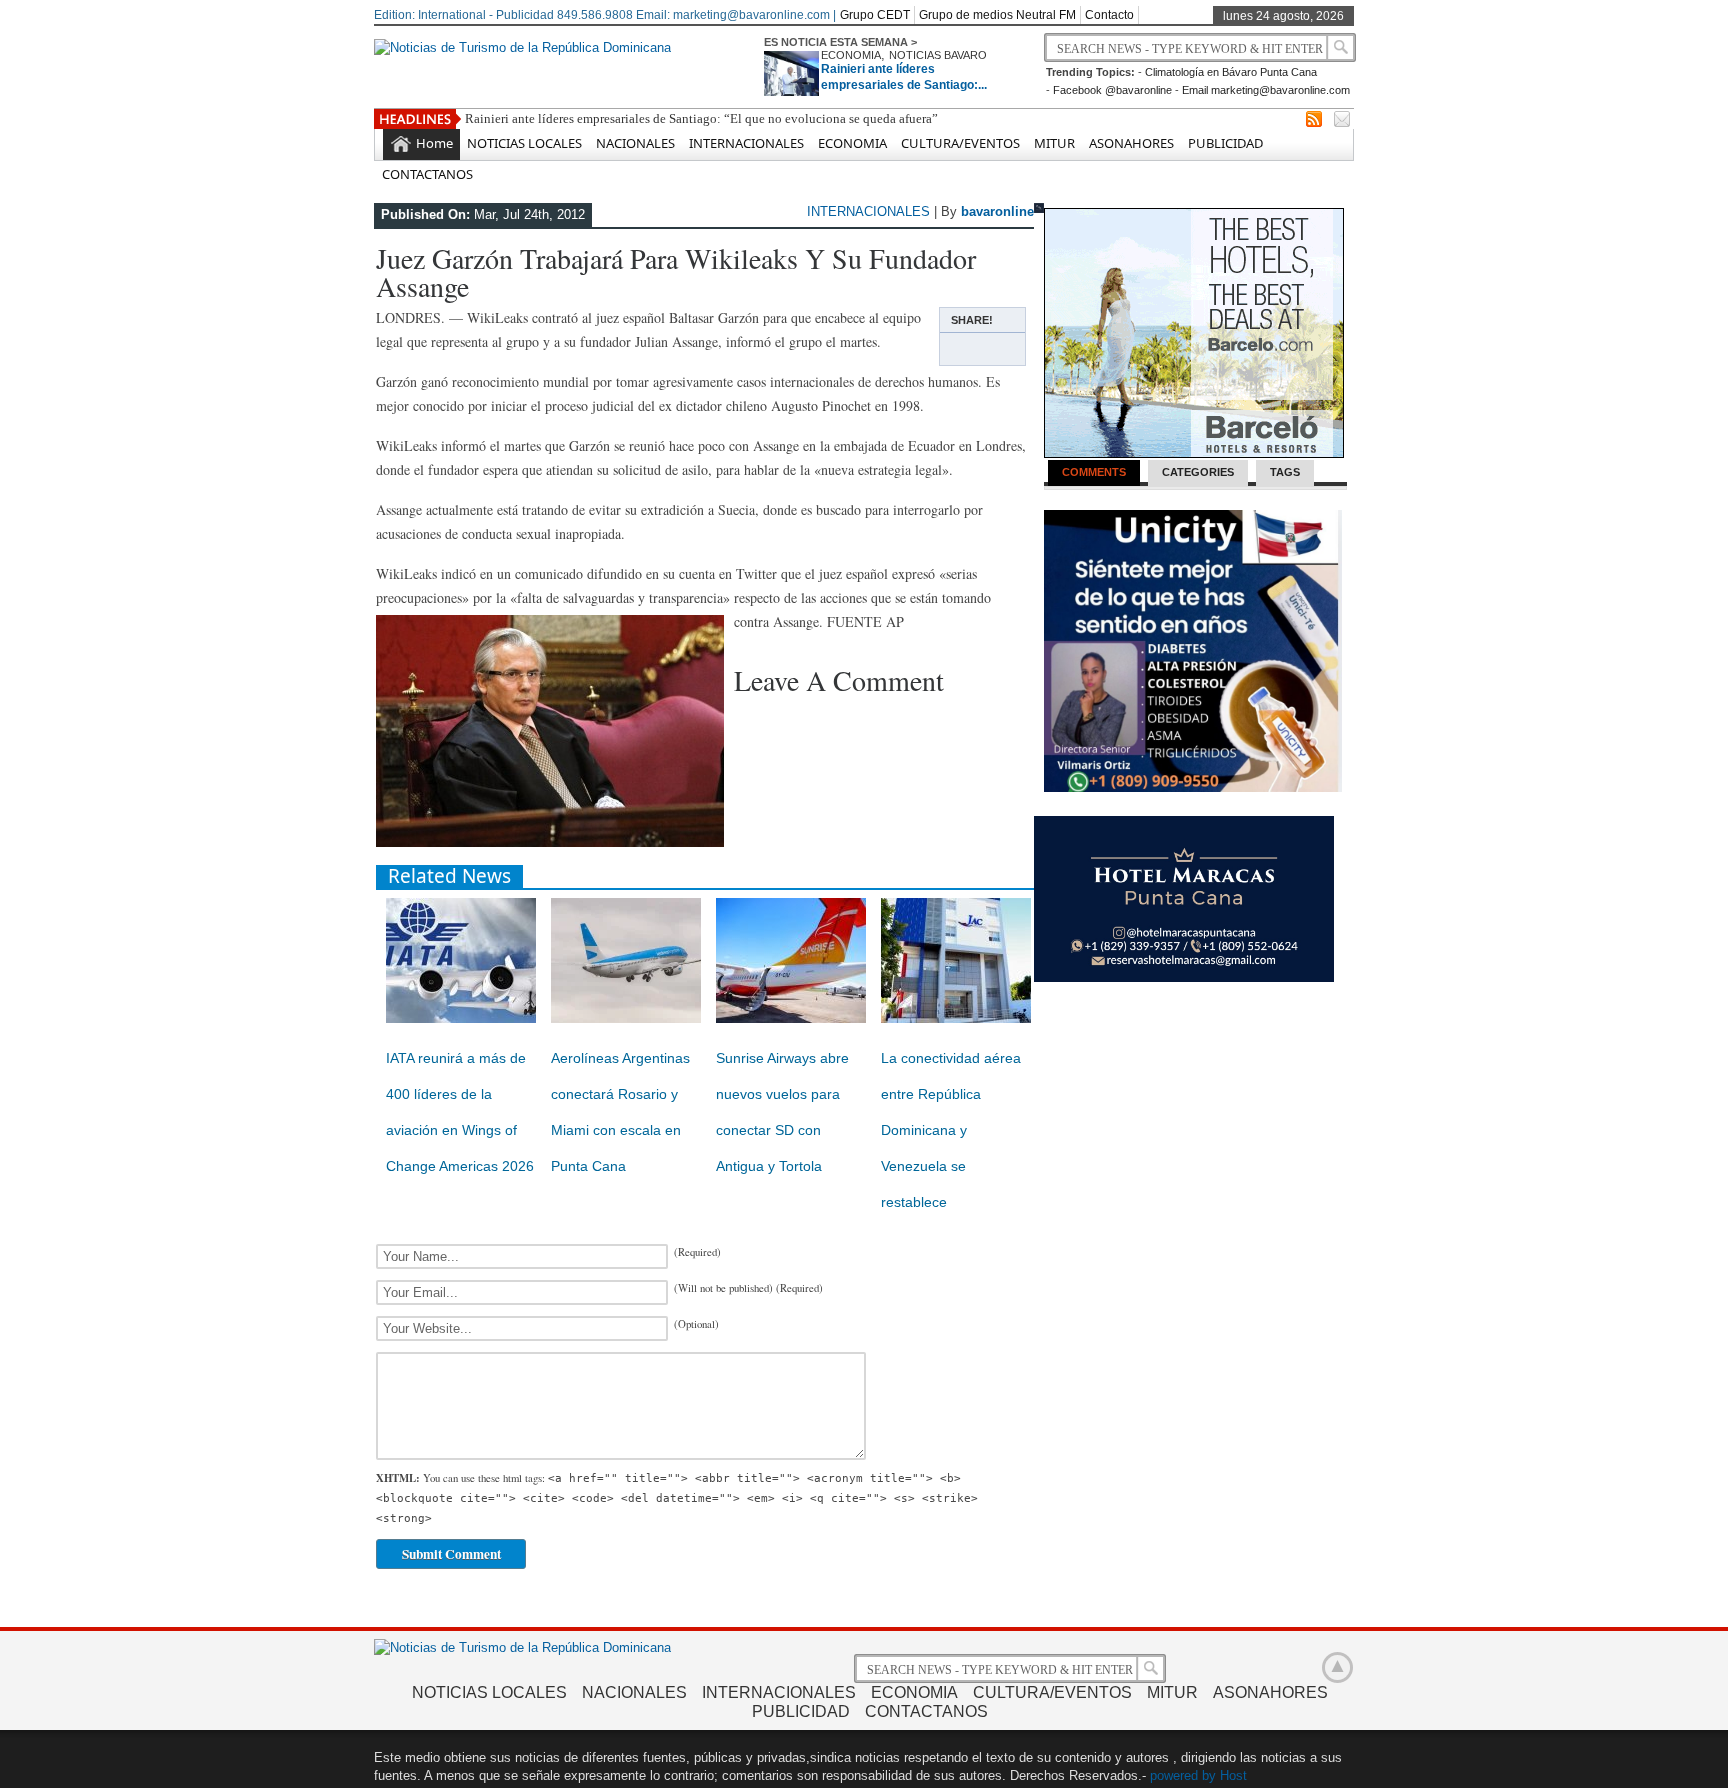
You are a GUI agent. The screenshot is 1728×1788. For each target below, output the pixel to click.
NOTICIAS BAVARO (938, 55)
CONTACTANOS (427, 174)
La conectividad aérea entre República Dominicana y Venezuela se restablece (951, 1130)
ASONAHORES (1131, 143)
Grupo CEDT (875, 15)
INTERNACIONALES (746, 143)
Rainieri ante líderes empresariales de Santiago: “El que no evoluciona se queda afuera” (701, 118)
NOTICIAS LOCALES (524, 143)
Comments (1094, 472)
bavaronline (997, 211)
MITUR (1054, 143)
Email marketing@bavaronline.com (1266, 90)
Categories (1198, 472)
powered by (1183, 1775)
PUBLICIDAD (1225, 143)
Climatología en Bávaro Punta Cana (1231, 72)
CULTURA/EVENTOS (960, 143)
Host (1233, 1775)
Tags (1285, 472)
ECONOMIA (851, 55)
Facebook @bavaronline (1112, 90)
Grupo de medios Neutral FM (997, 15)
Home (434, 143)
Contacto (1109, 15)
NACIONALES (635, 143)
